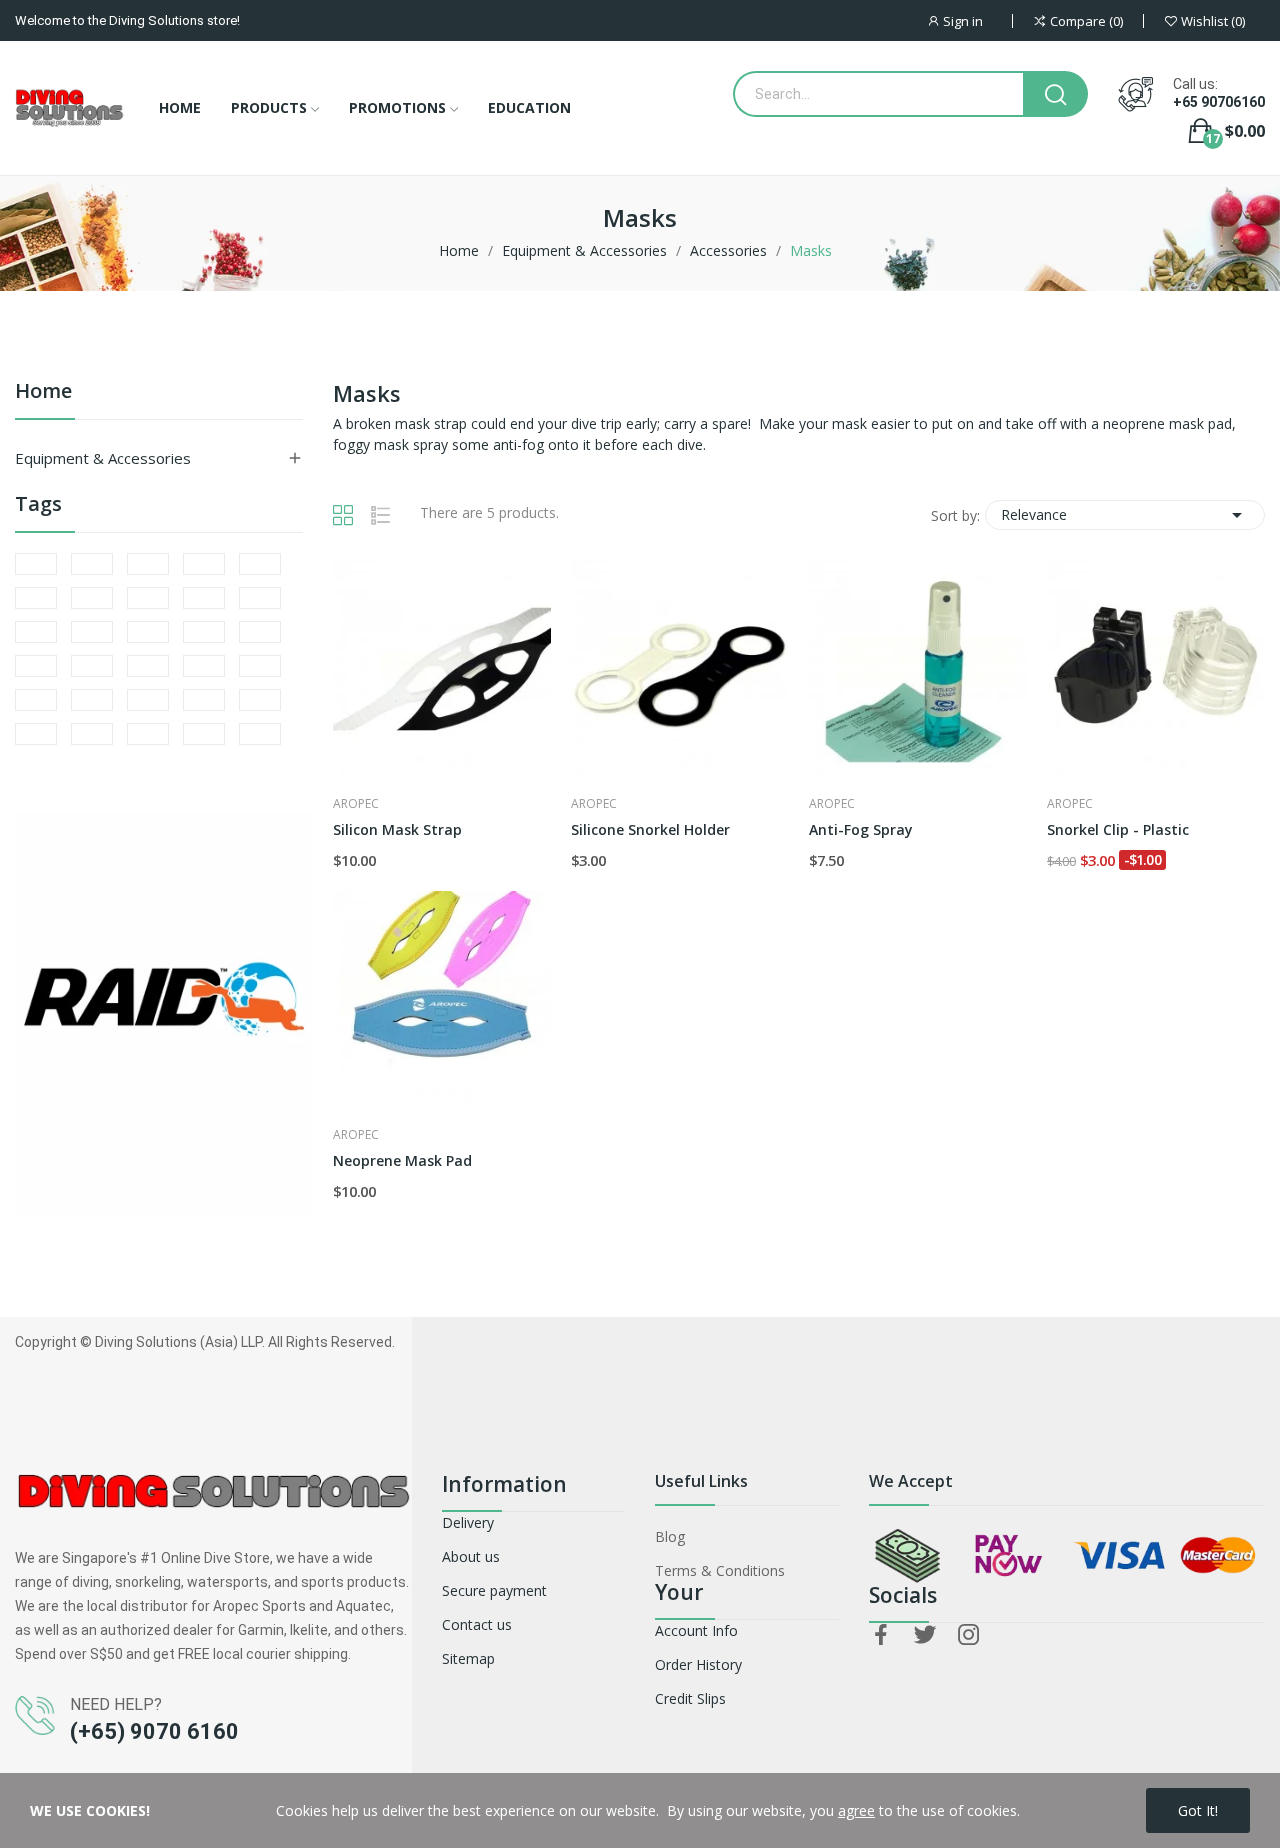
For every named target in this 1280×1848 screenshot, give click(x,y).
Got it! (1198, 1810)
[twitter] (925, 1635)
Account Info (696, 1630)
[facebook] (881, 1635)
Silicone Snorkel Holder (650, 829)
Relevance (1125, 515)
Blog (670, 1536)
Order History (698, 1664)
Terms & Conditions (720, 1570)
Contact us (477, 1624)
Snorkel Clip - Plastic (1118, 829)
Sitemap (468, 1658)
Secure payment (494, 1590)
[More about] (36, 564)
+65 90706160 (1219, 102)
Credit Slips (690, 1698)
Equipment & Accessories (103, 458)
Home (43, 392)
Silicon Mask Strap (397, 829)
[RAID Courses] (164, 1013)
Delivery (468, 1522)
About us (471, 1556)
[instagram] (969, 1635)
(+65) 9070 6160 (154, 1731)
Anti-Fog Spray (861, 829)
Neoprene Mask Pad (402, 1160)
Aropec (356, 804)
